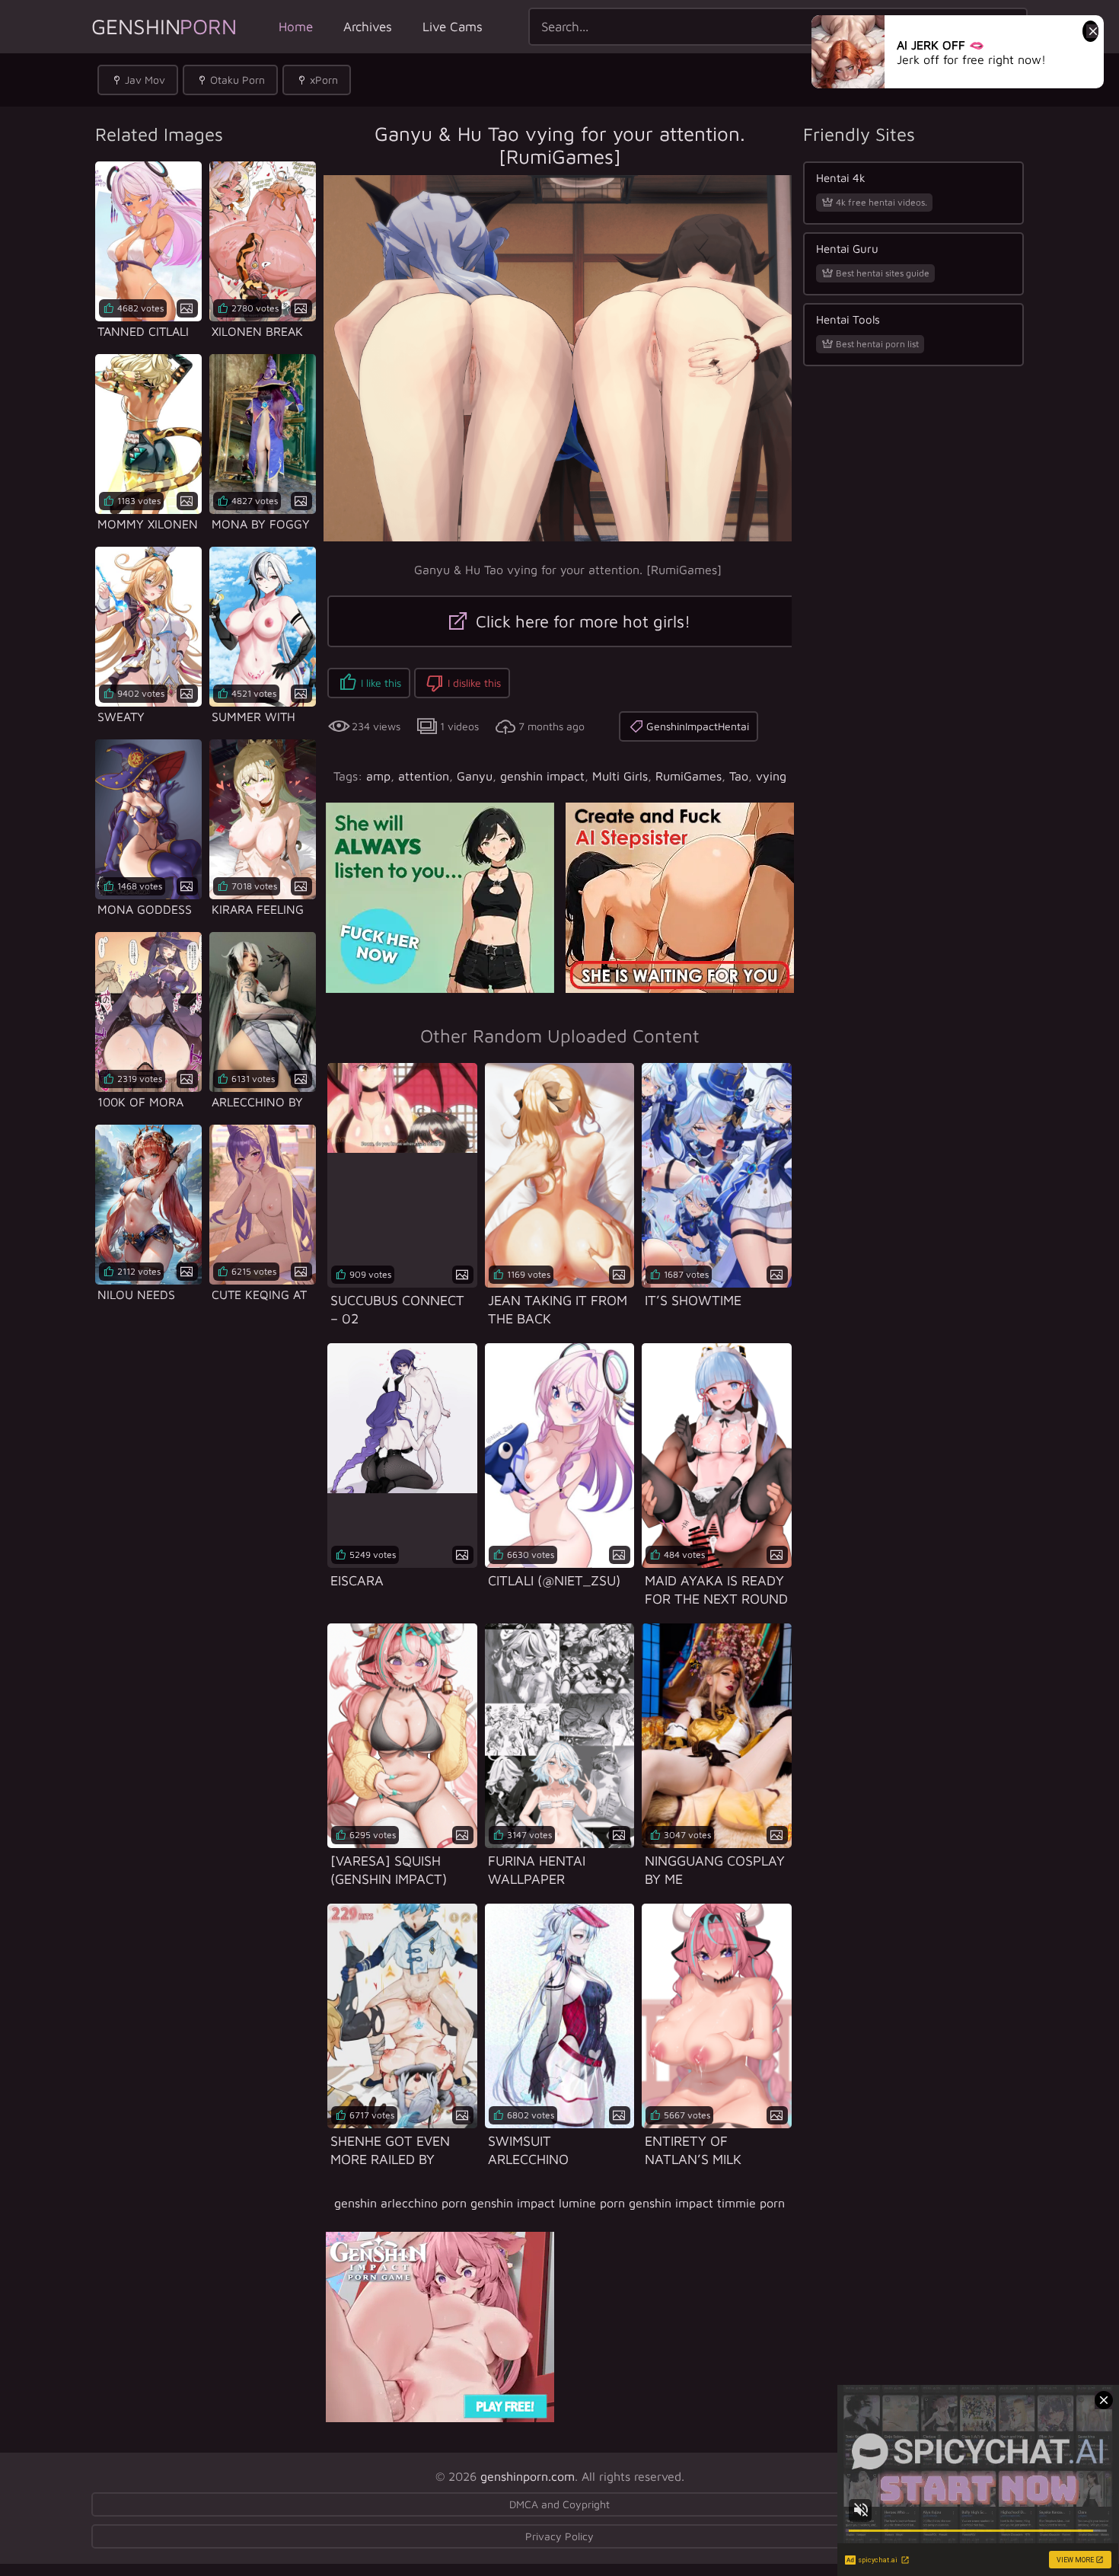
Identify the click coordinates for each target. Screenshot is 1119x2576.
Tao (739, 776)
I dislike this (474, 683)
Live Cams (453, 27)
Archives (368, 27)
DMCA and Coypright (559, 2504)
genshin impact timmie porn (707, 2203)
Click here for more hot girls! (581, 621)
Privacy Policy (559, 2536)
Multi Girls (620, 776)
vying (771, 776)
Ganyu (475, 776)
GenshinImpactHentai (698, 726)
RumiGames (689, 776)
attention (424, 776)
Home (296, 27)
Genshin (164, 26)
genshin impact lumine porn (548, 2203)
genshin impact (542, 776)
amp (378, 776)
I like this (381, 683)
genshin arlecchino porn (400, 2203)
